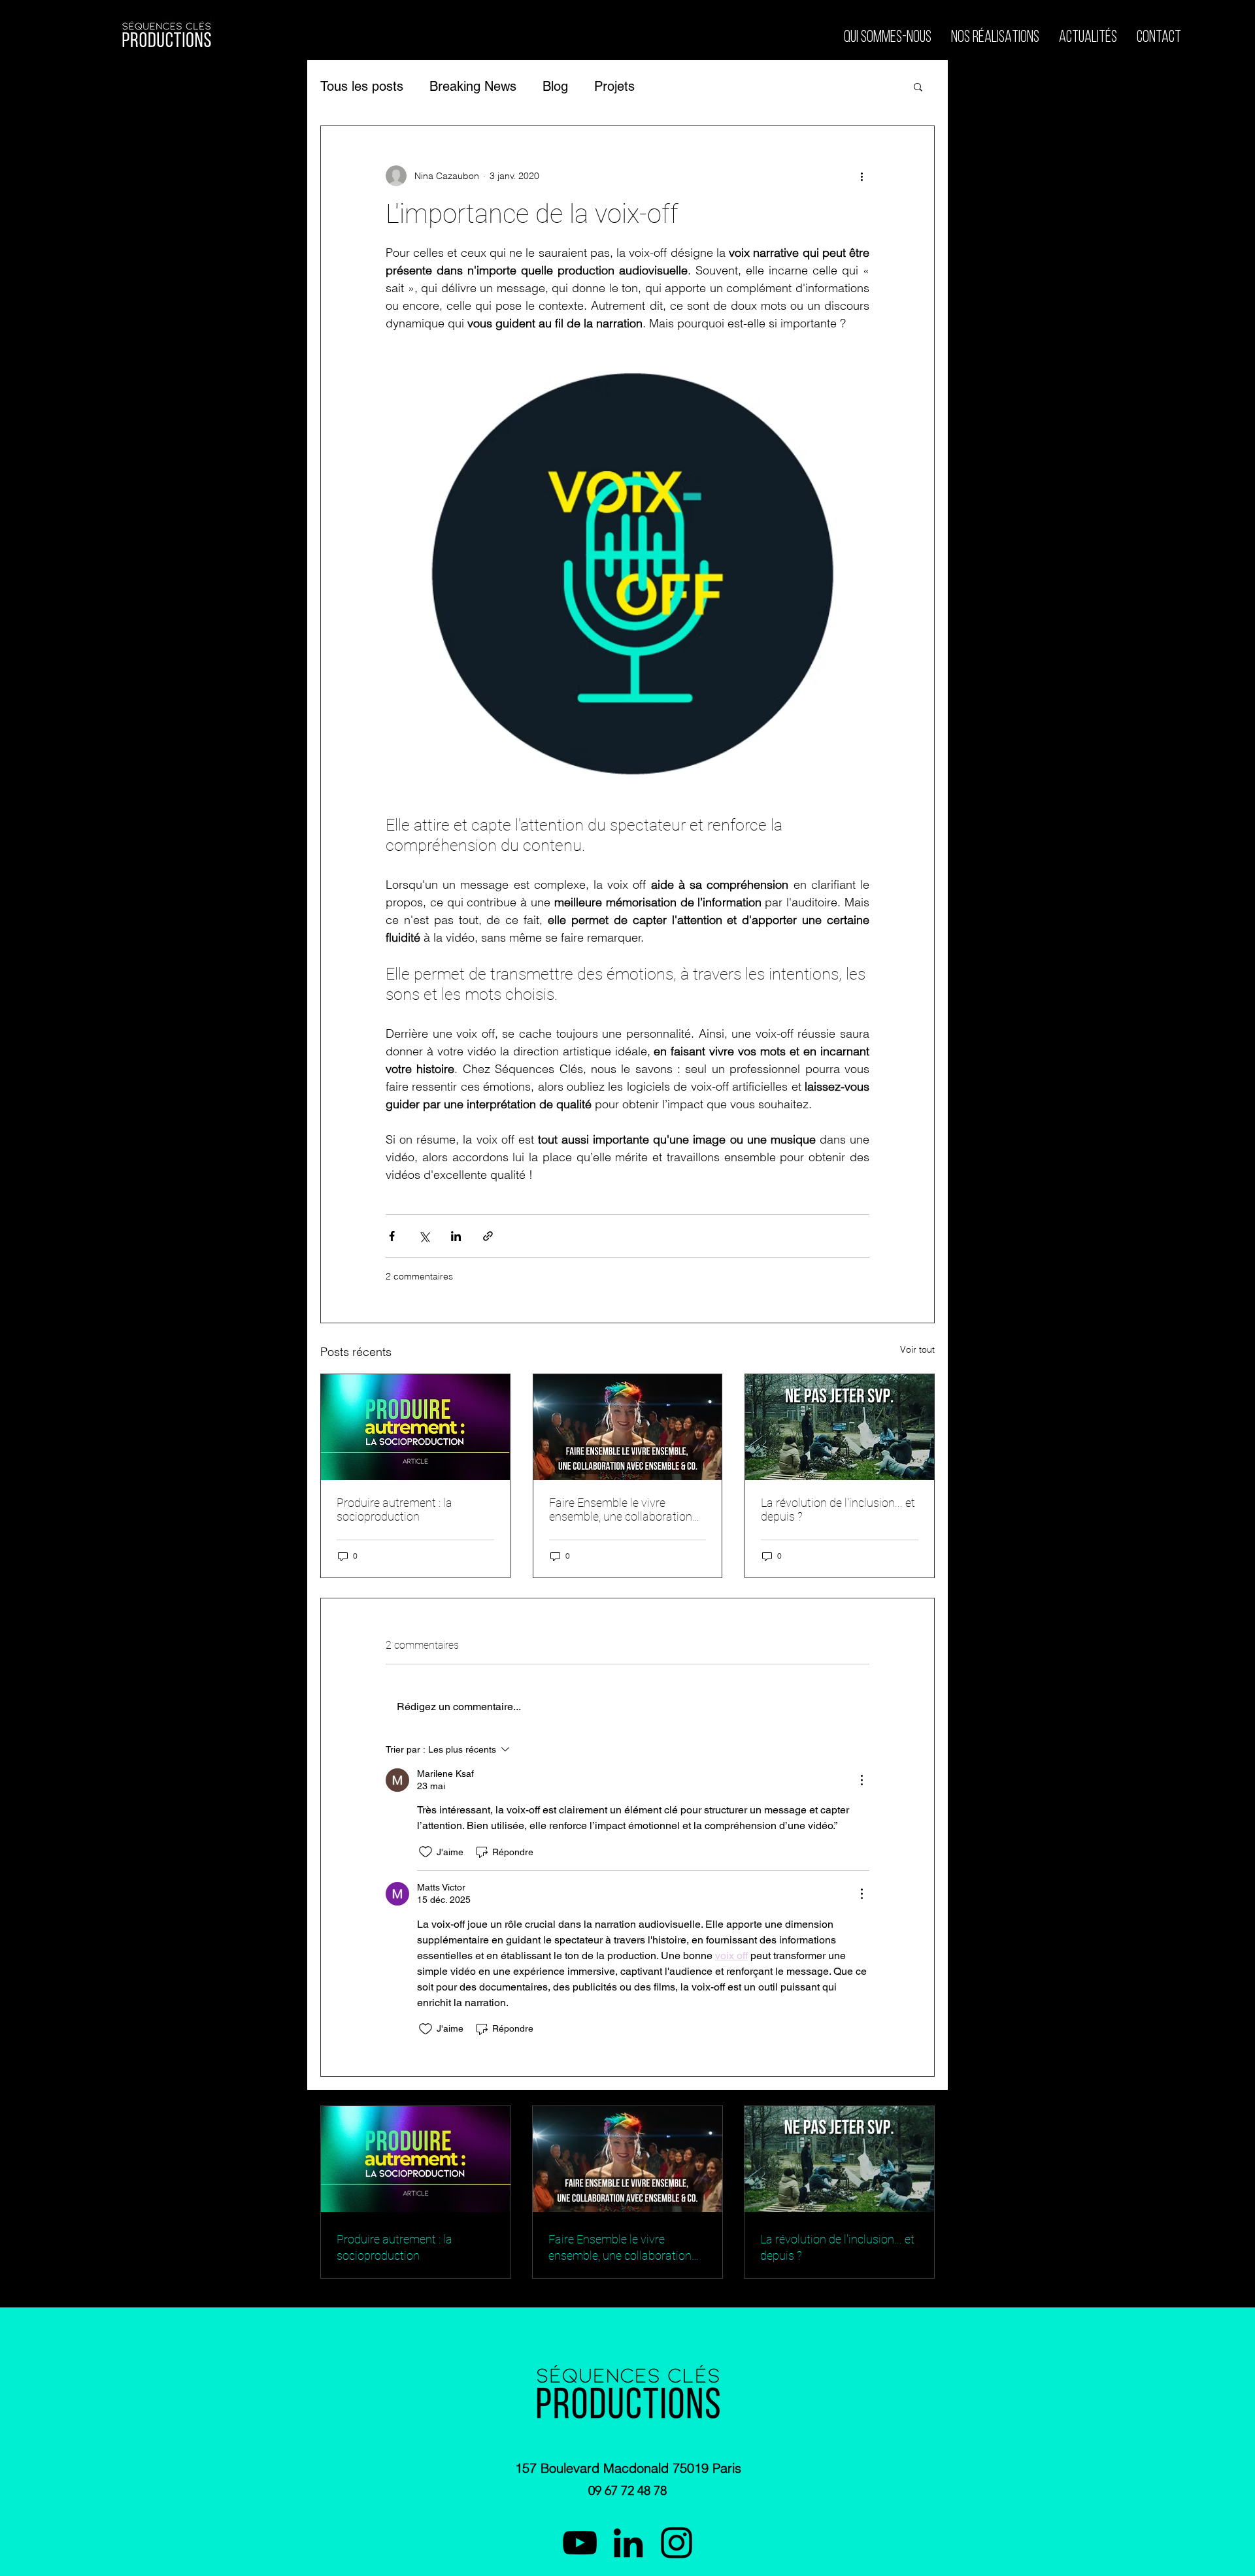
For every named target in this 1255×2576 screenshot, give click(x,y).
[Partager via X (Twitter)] (424, 1236)
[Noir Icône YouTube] (580, 2543)
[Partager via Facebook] (392, 1236)
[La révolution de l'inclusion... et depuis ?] (840, 1427)
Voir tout (917, 1349)
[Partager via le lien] (488, 1236)
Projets (614, 86)
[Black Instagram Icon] (677, 2543)
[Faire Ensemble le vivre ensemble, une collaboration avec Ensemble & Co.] (628, 1427)
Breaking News (473, 86)
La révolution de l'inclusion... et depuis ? (838, 1510)
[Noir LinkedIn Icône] (628, 2543)
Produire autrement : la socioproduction (394, 1510)
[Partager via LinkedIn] (456, 1236)
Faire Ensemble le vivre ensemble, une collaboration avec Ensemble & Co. (621, 1510)
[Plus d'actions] (862, 176)
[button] (918, 86)
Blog (555, 86)
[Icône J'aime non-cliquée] (426, 1852)
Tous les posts (362, 86)
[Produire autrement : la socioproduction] (415, 1427)
